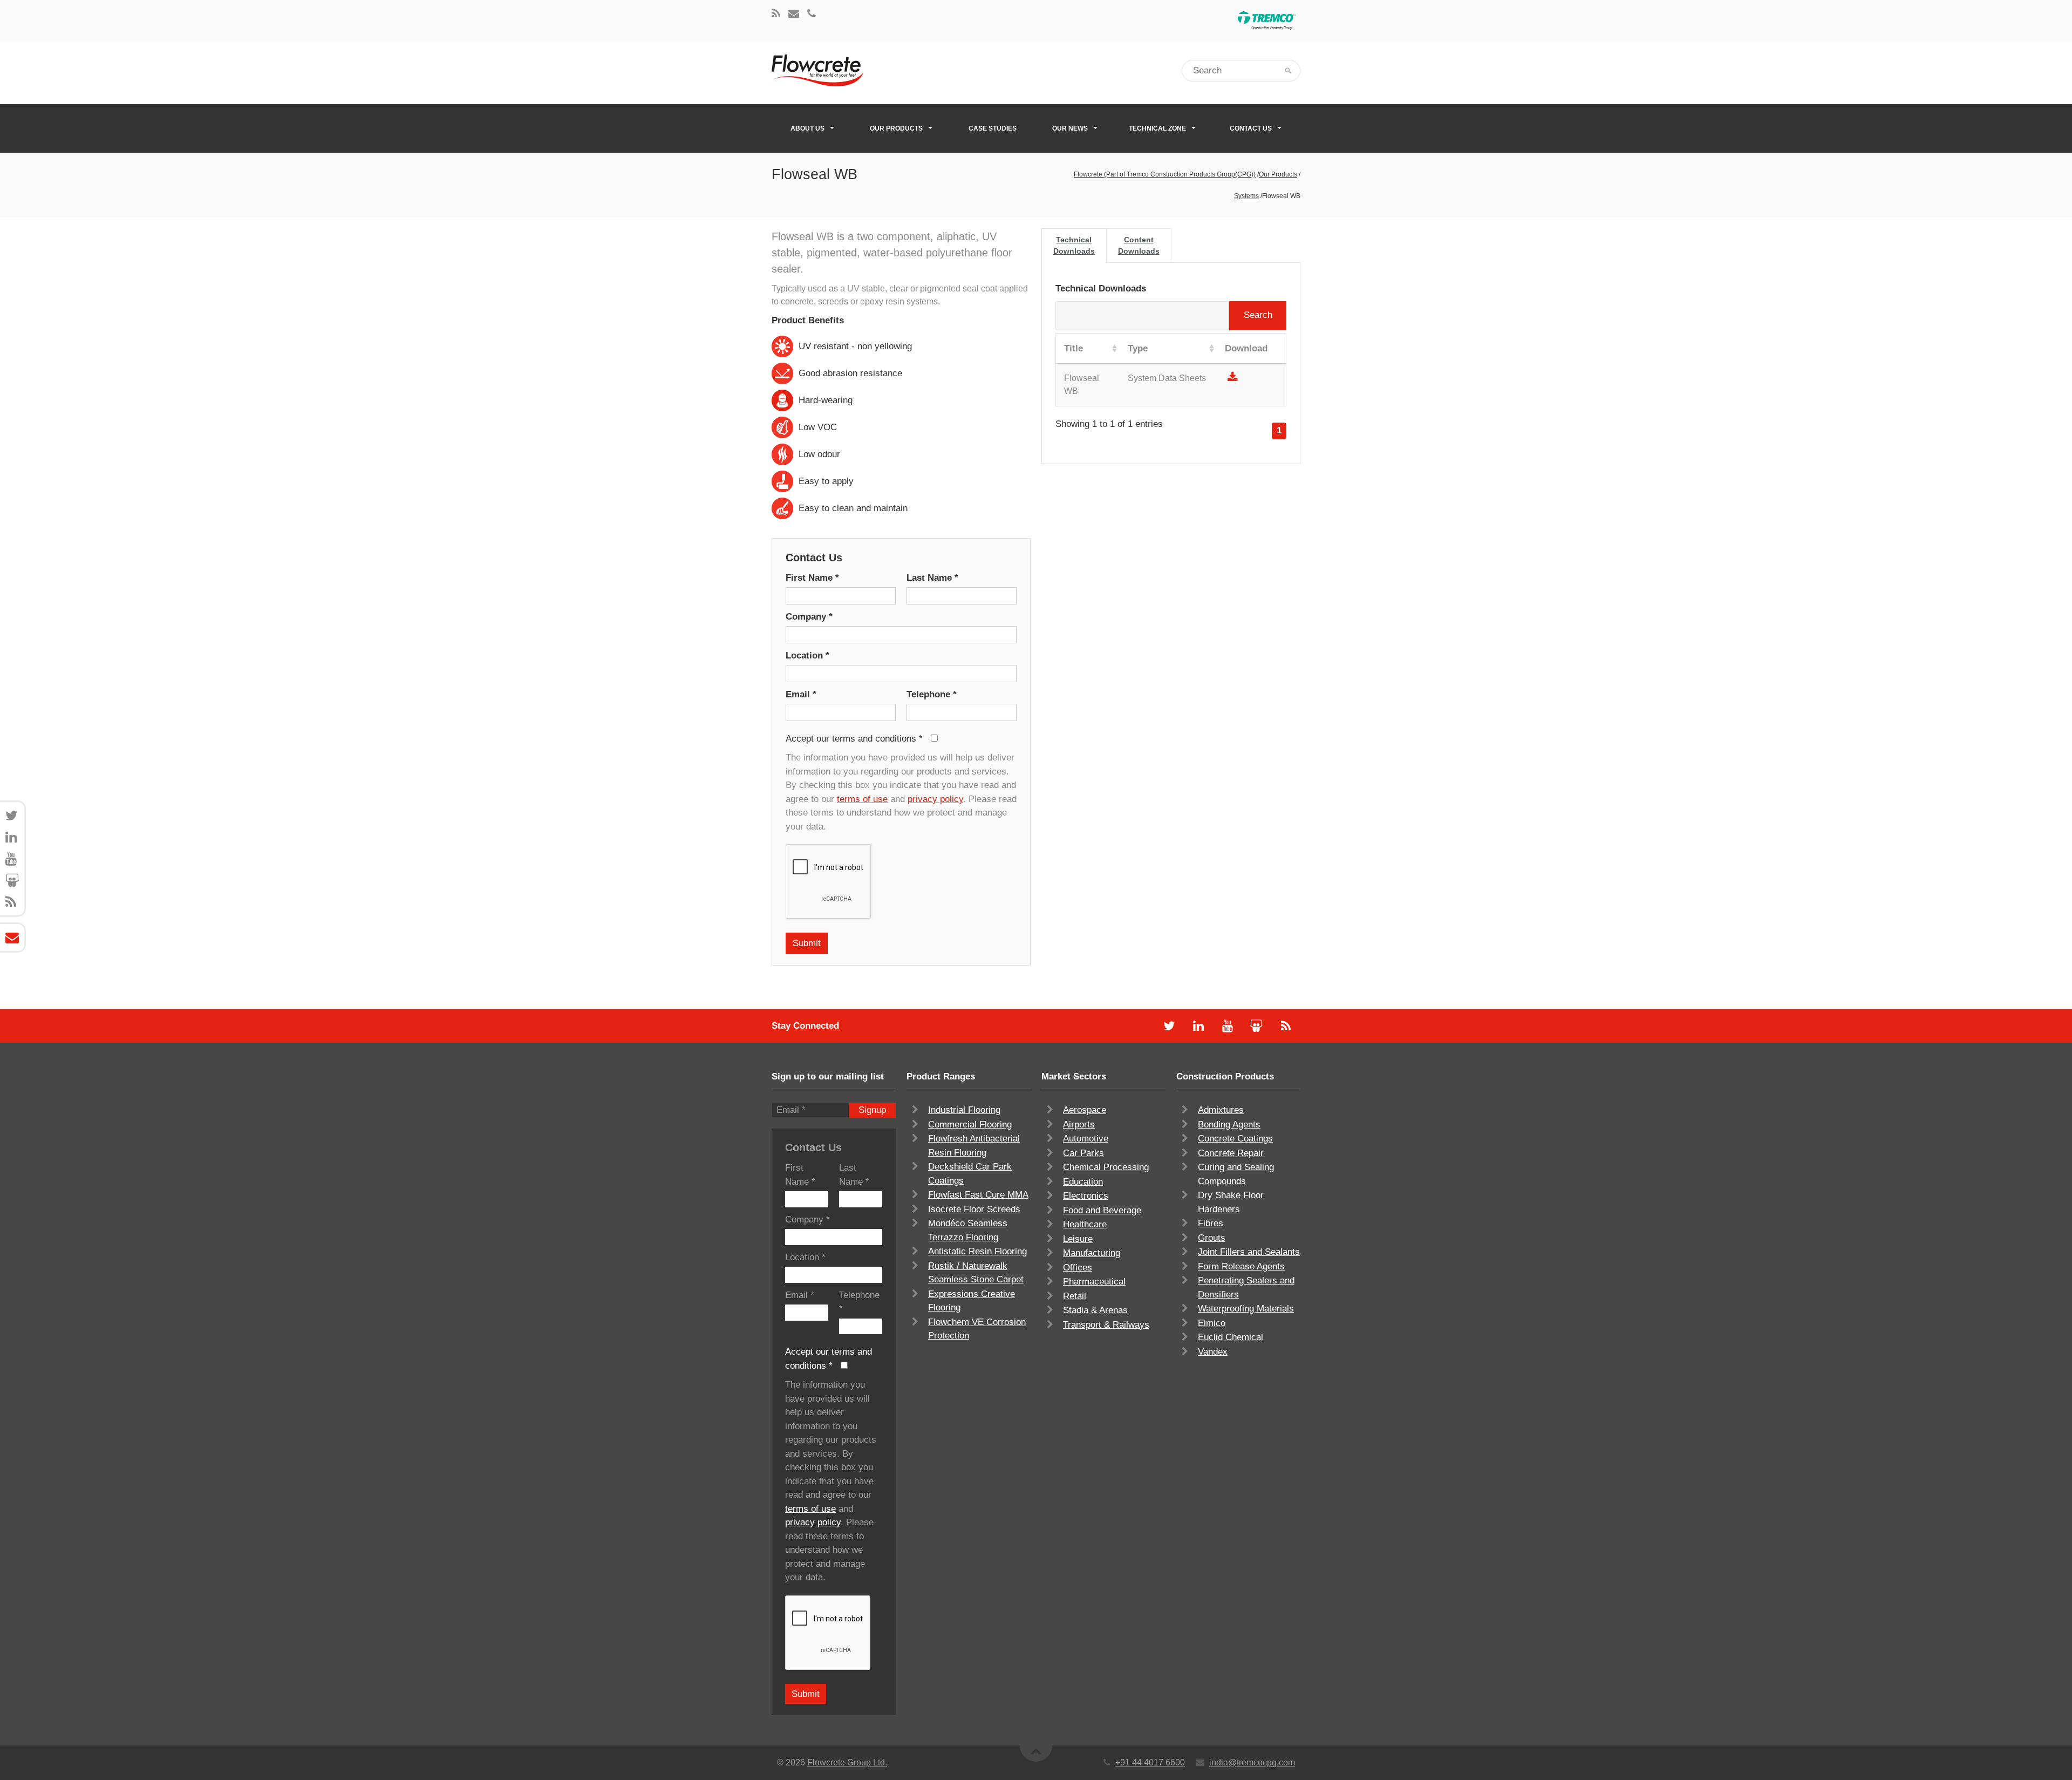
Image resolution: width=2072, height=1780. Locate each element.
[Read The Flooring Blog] (776, 14)
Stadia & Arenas (1095, 1310)
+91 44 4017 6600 (1150, 1762)
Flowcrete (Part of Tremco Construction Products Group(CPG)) (1165, 174)
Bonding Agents (1229, 1125)
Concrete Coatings (1235, 1139)
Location (807, 655)
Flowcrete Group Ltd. (847, 1762)
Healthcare (1085, 1224)
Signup (872, 1110)
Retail (1075, 1296)
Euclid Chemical (1231, 1337)
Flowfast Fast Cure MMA (978, 1195)
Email (801, 694)
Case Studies (993, 128)
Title (1074, 348)
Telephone (932, 694)
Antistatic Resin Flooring (977, 1251)
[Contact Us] (794, 14)
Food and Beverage (1102, 1210)
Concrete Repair (1231, 1153)
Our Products (896, 128)
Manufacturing (1092, 1253)
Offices (1078, 1268)
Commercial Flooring (970, 1125)
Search (1258, 315)
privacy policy (935, 799)
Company (809, 617)
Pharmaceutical (1094, 1282)
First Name (812, 578)
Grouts (1212, 1238)
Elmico (1212, 1323)
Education (1083, 1182)
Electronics (1086, 1196)
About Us (807, 128)
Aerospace (1085, 1110)
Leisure (1078, 1239)
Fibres (1211, 1223)
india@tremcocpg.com (1252, 1762)
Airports (1079, 1125)
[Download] (1233, 378)
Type (1138, 348)
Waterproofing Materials (1246, 1309)
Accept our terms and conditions (854, 739)
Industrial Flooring (964, 1110)
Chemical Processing (1106, 1167)
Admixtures (1221, 1110)
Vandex (1213, 1352)
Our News (1070, 128)
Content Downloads (1139, 245)
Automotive (1086, 1139)
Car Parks (1083, 1153)
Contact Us (1251, 128)
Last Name (932, 578)
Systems (1246, 196)
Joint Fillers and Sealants (1249, 1252)
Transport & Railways (1106, 1325)
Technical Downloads (1074, 245)
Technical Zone (1157, 128)
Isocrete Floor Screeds (974, 1209)
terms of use (862, 799)
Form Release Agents (1241, 1266)
